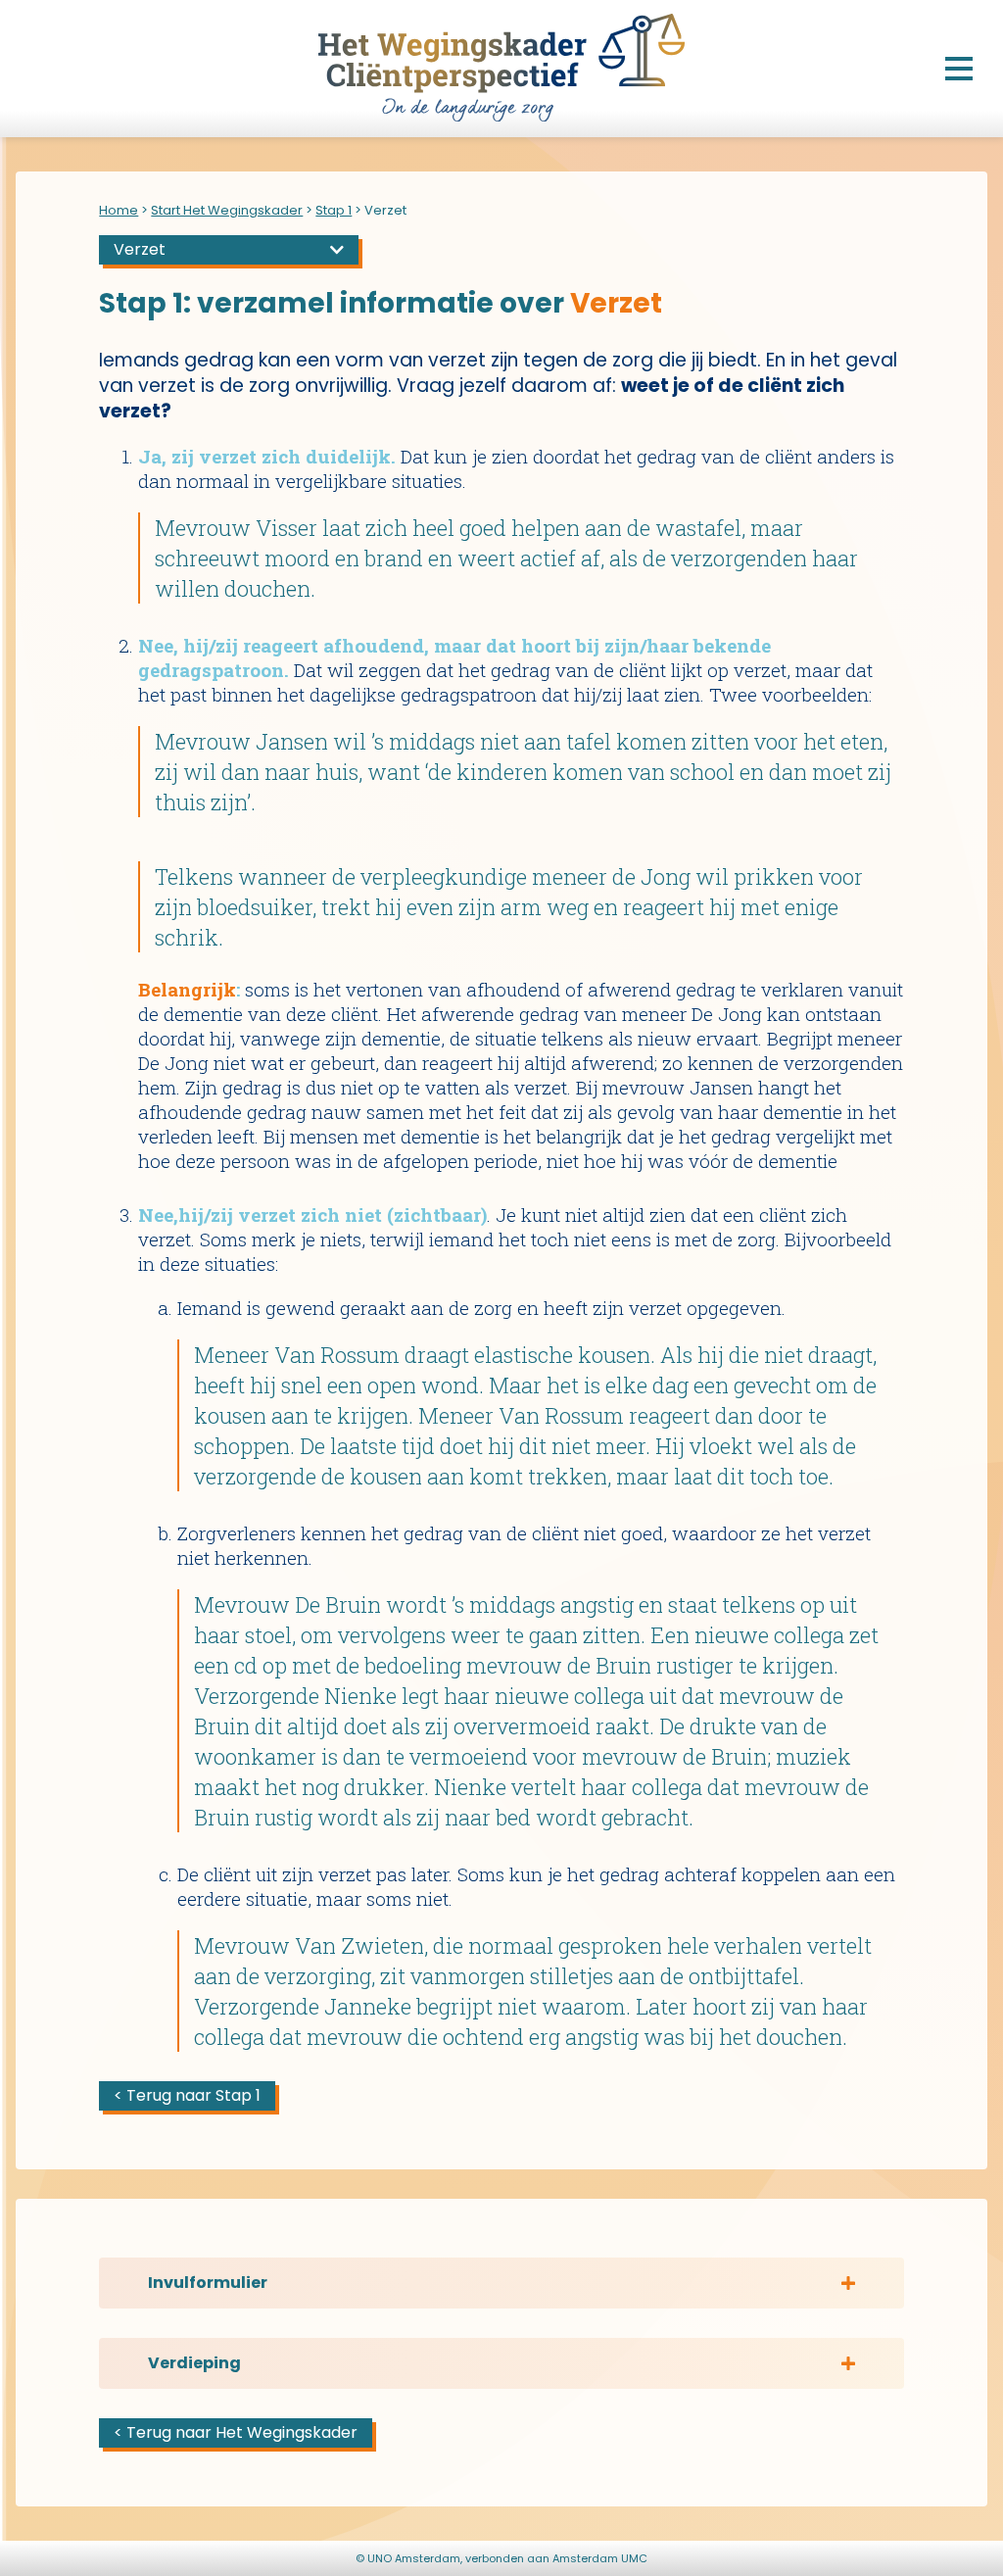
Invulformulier (208, 2283)
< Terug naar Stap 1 (187, 2095)
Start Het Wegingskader (227, 210)
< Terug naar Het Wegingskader (236, 2432)
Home (119, 210)
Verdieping (194, 2363)
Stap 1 (334, 210)
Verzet (140, 249)
